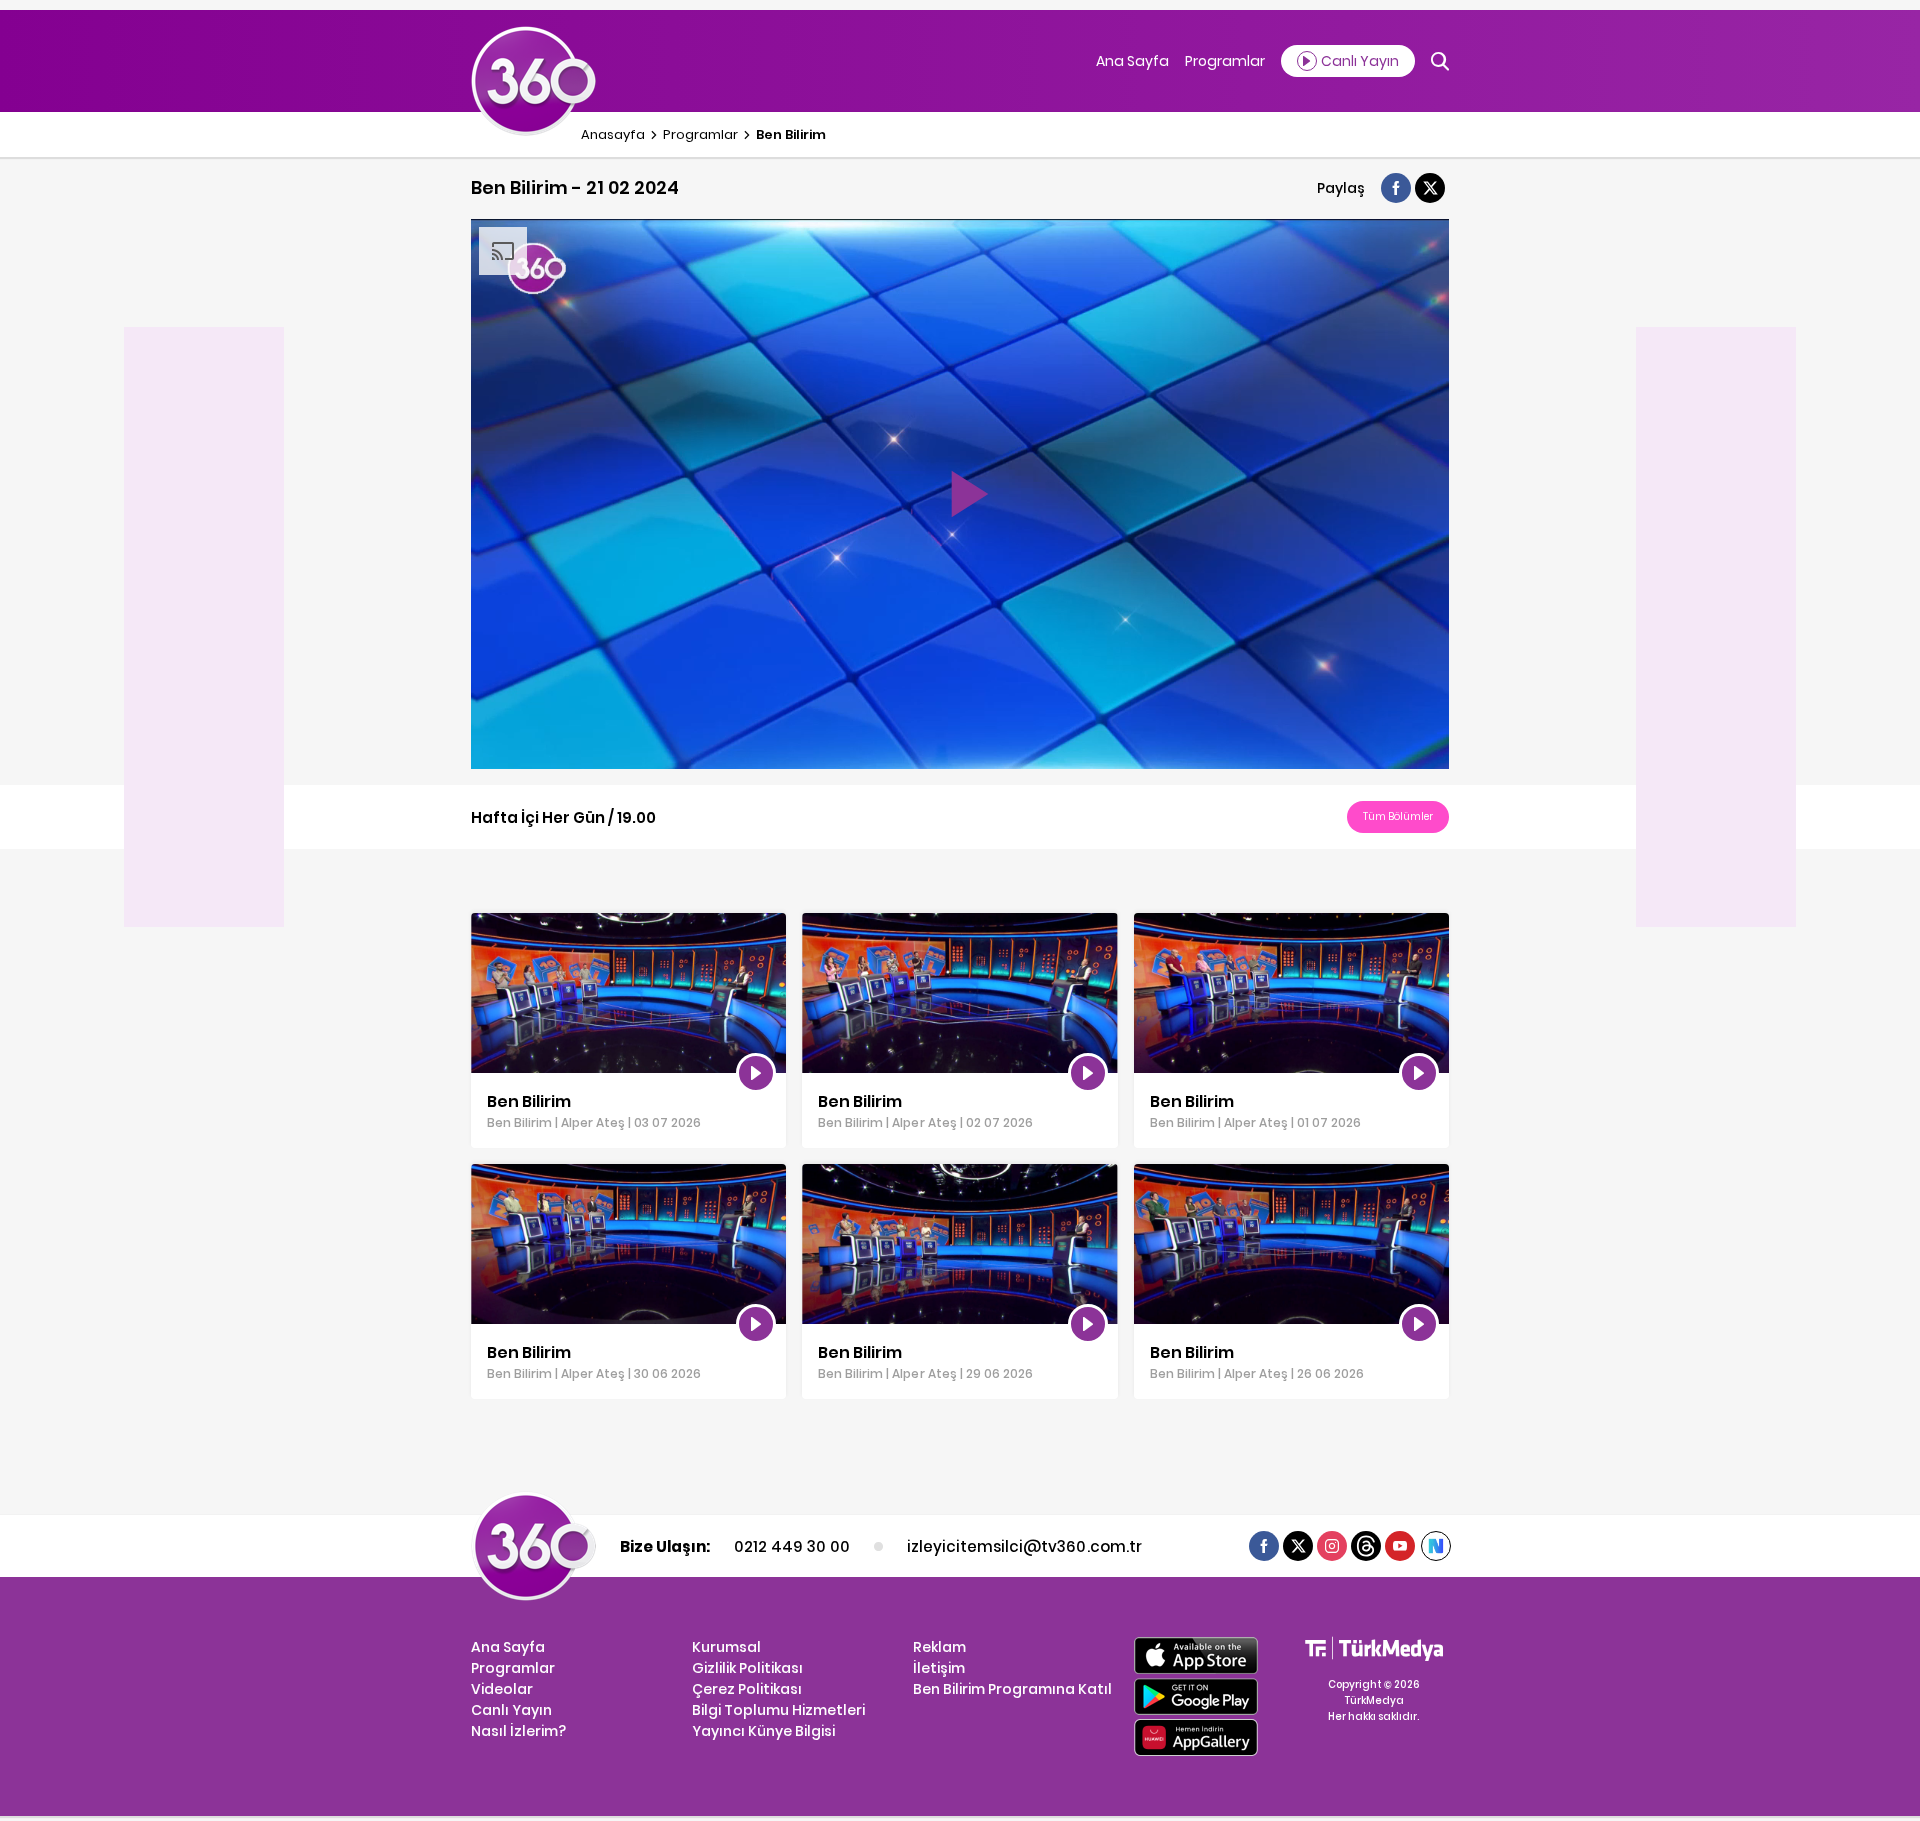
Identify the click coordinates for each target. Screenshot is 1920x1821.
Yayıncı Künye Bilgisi (763, 1731)
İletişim (939, 1668)
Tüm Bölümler (1398, 816)
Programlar (1225, 61)
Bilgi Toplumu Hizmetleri (778, 1710)
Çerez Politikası (747, 1689)
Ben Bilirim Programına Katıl (1012, 1689)
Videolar (502, 1689)
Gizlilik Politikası (747, 1668)
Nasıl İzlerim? (518, 1731)
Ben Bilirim (791, 134)
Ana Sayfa (1132, 61)
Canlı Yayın (511, 1710)
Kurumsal (726, 1647)
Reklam (939, 1647)
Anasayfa (613, 134)
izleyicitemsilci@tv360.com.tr (1024, 1546)
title (484, 923)
